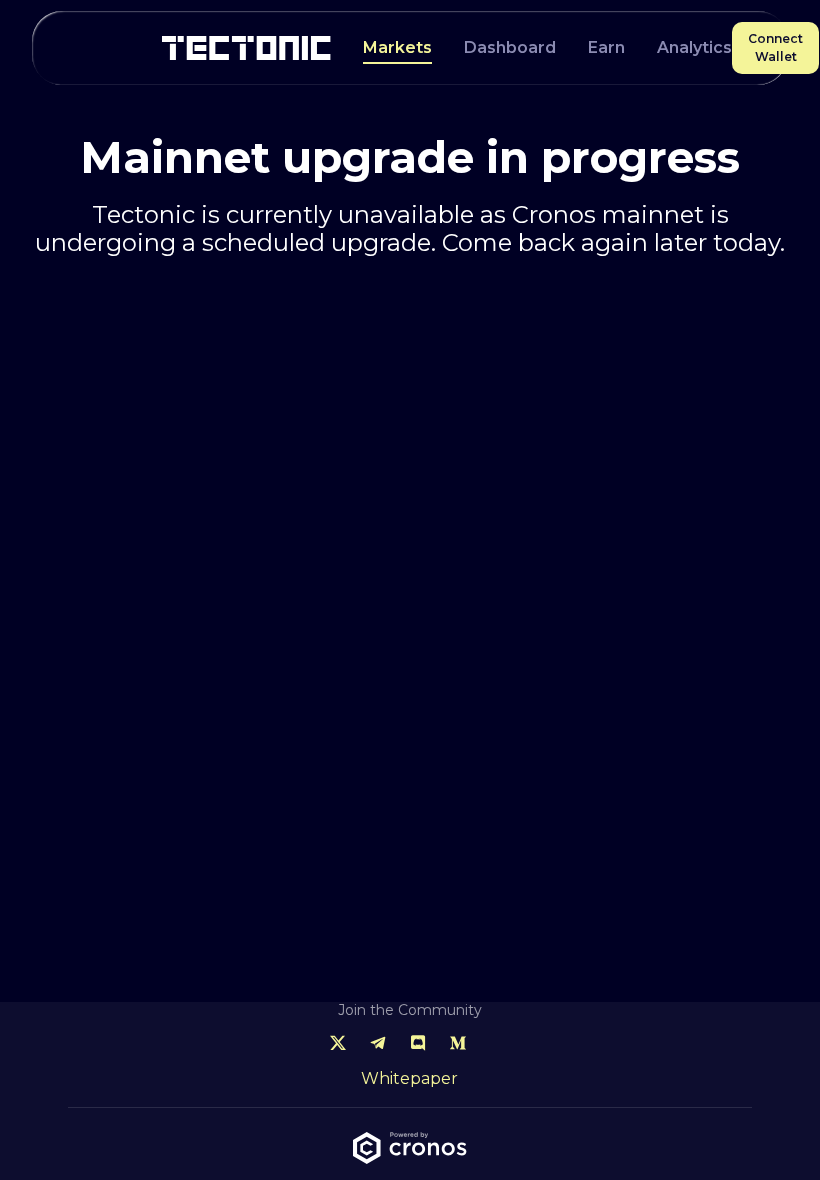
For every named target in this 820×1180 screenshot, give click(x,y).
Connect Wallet (775, 47)
